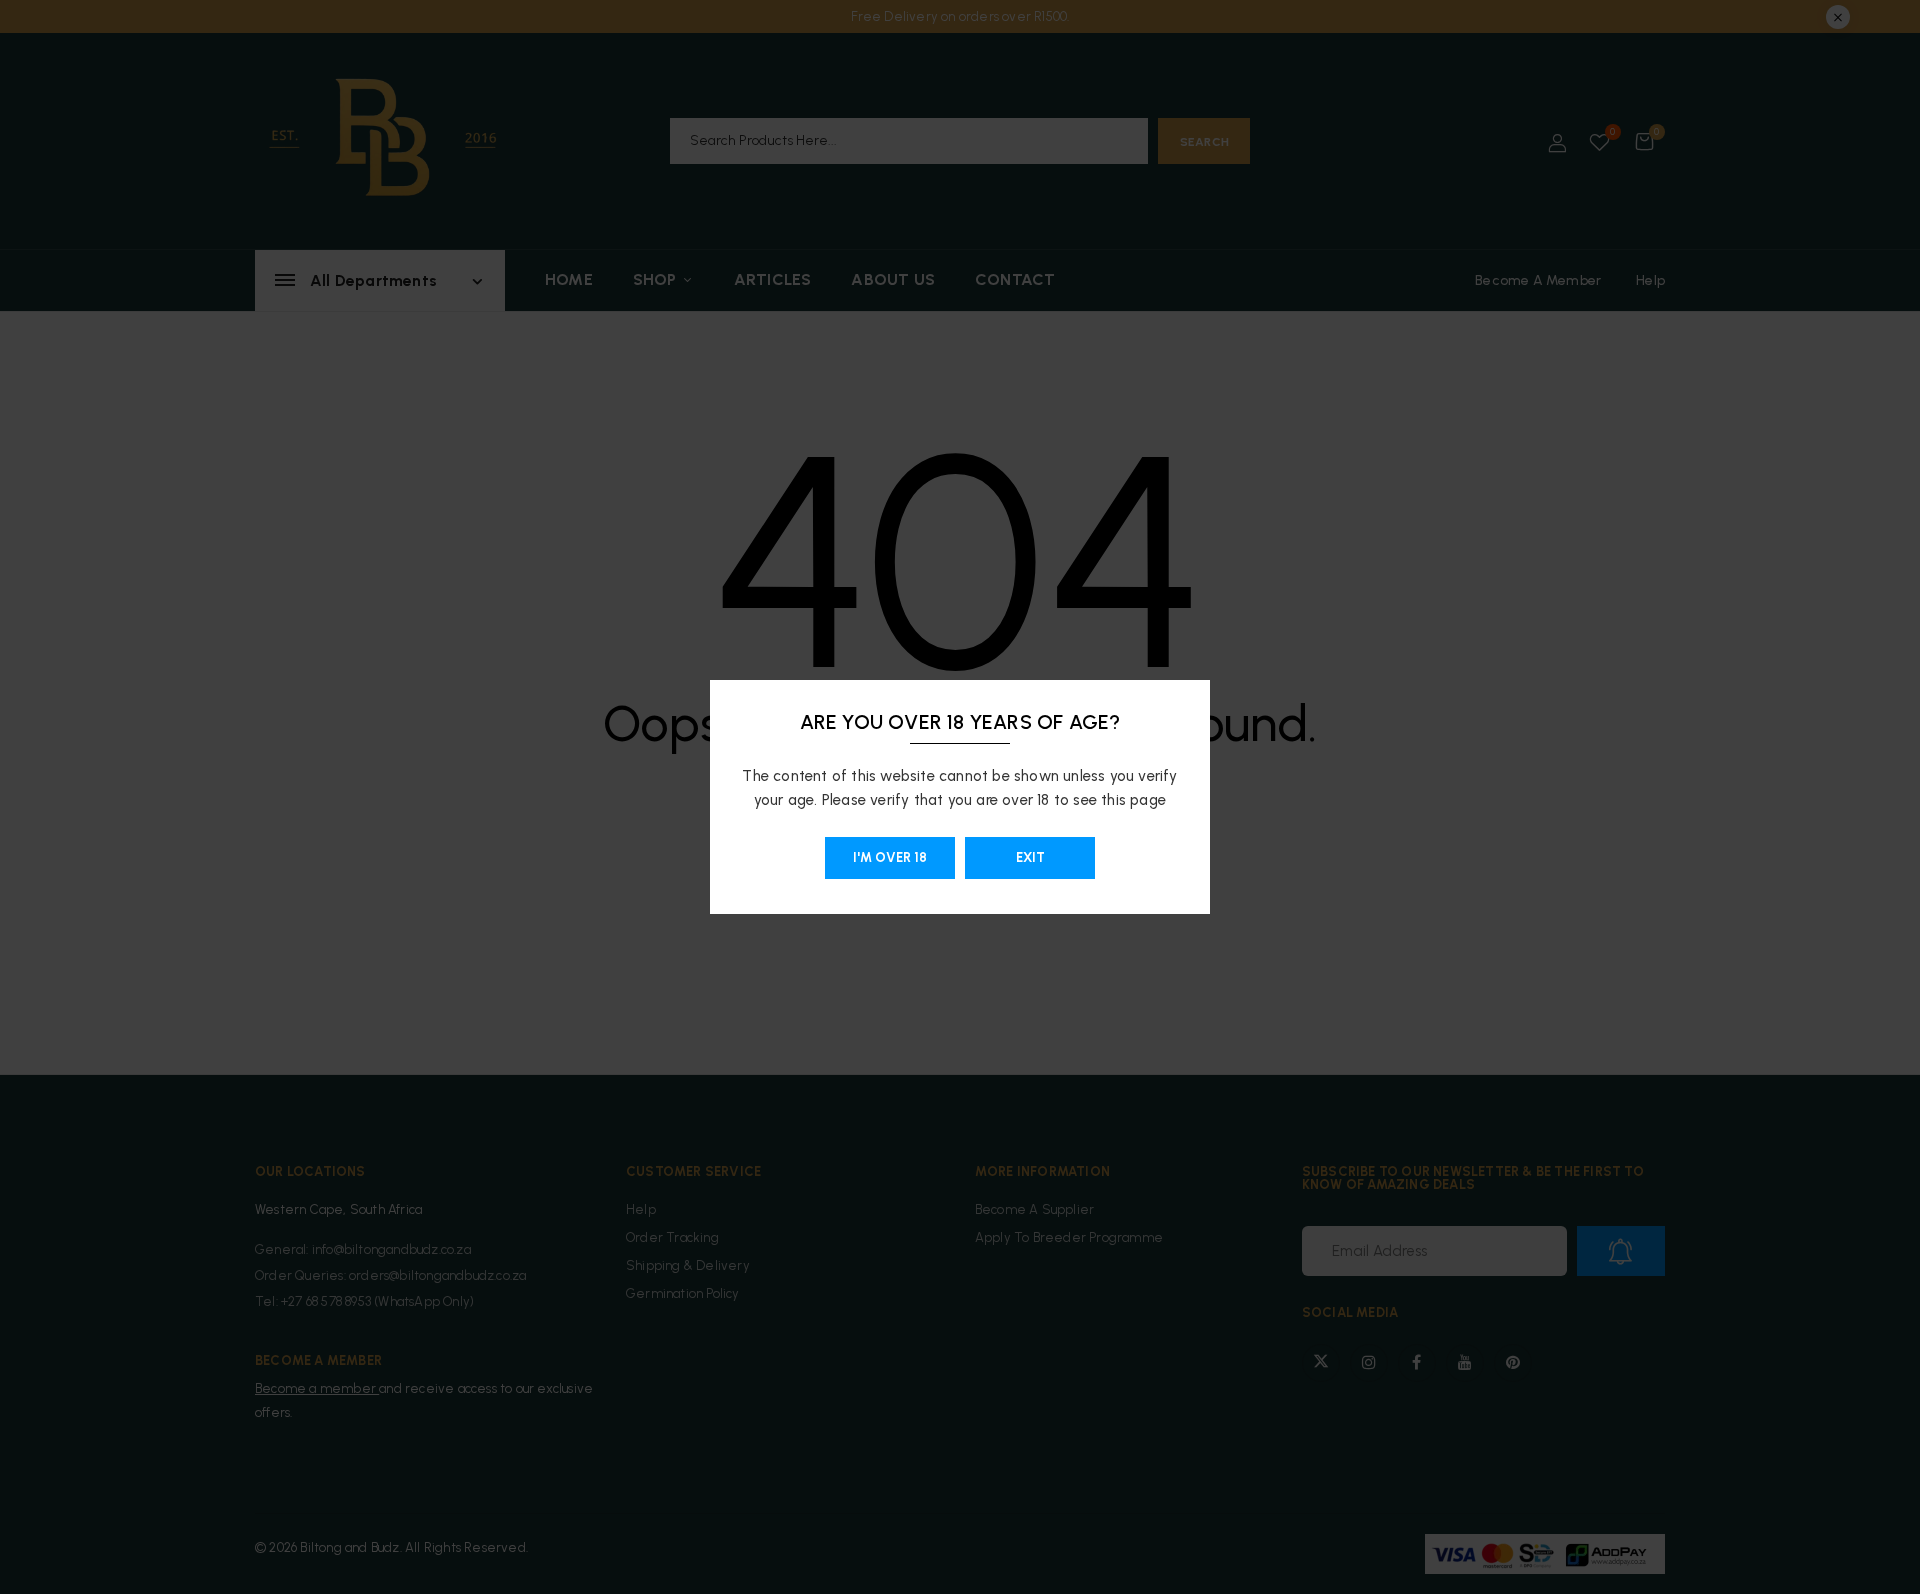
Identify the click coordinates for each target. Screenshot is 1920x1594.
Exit (1030, 857)
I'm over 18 (890, 857)
